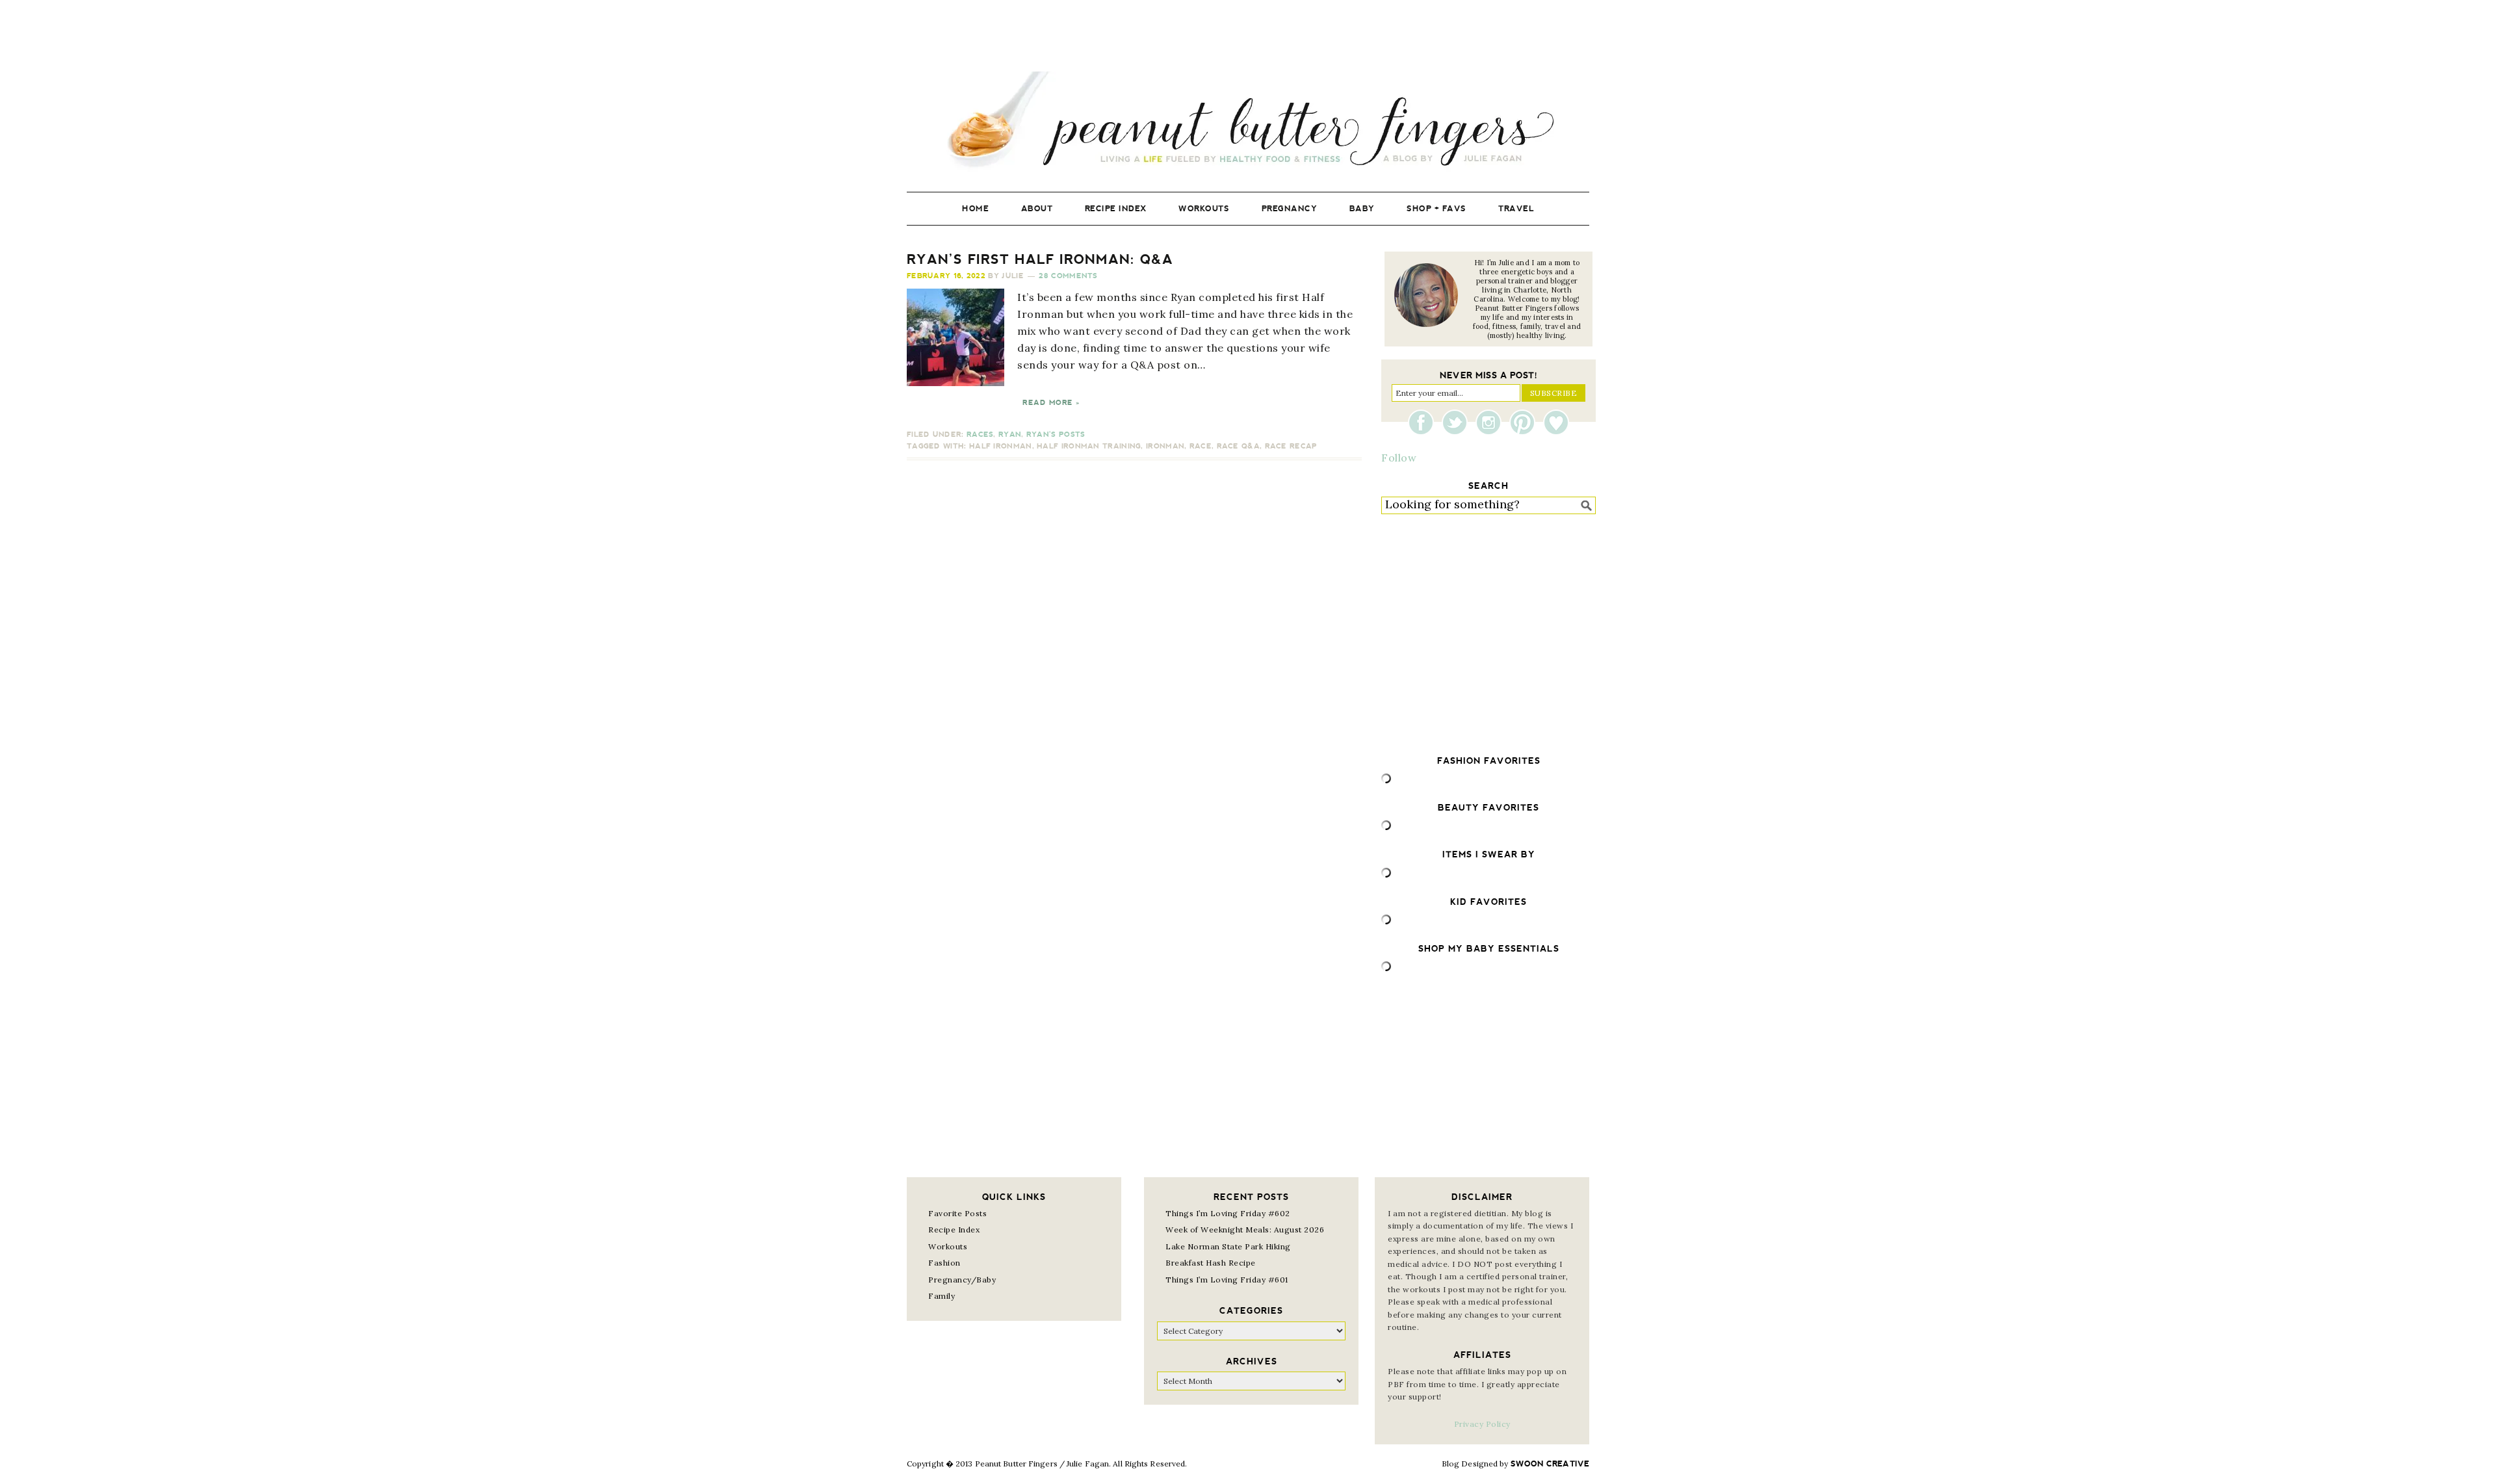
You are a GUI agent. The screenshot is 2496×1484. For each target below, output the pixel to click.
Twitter (1458, 423)
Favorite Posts (957, 1213)
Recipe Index (954, 1230)
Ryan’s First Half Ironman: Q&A (1040, 259)
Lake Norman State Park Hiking (1228, 1246)
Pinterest (1526, 423)
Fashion (944, 1263)
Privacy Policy (1482, 1424)
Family (942, 1296)
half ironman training (1089, 446)
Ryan (1010, 435)
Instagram (1492, 423)
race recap (1291, 446)
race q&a (1238, 446)
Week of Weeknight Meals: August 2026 (1245, 1230)
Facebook (1424, 423)
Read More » (1051, 403)
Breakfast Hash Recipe (1211, 1263)
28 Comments (1068, 276)
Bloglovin (1556, 423)
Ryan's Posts (1056, 435)
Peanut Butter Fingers (1248, 122)
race (1201, 446)
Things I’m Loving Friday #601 (1227, 1280)
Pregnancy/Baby (962, 1280)
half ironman (1001, 446)
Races (980, 435)
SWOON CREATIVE (1550, 1464)
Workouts (948, 1246)
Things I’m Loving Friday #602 (1228, 1213)
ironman (1165, 446)
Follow (1399, 458)
